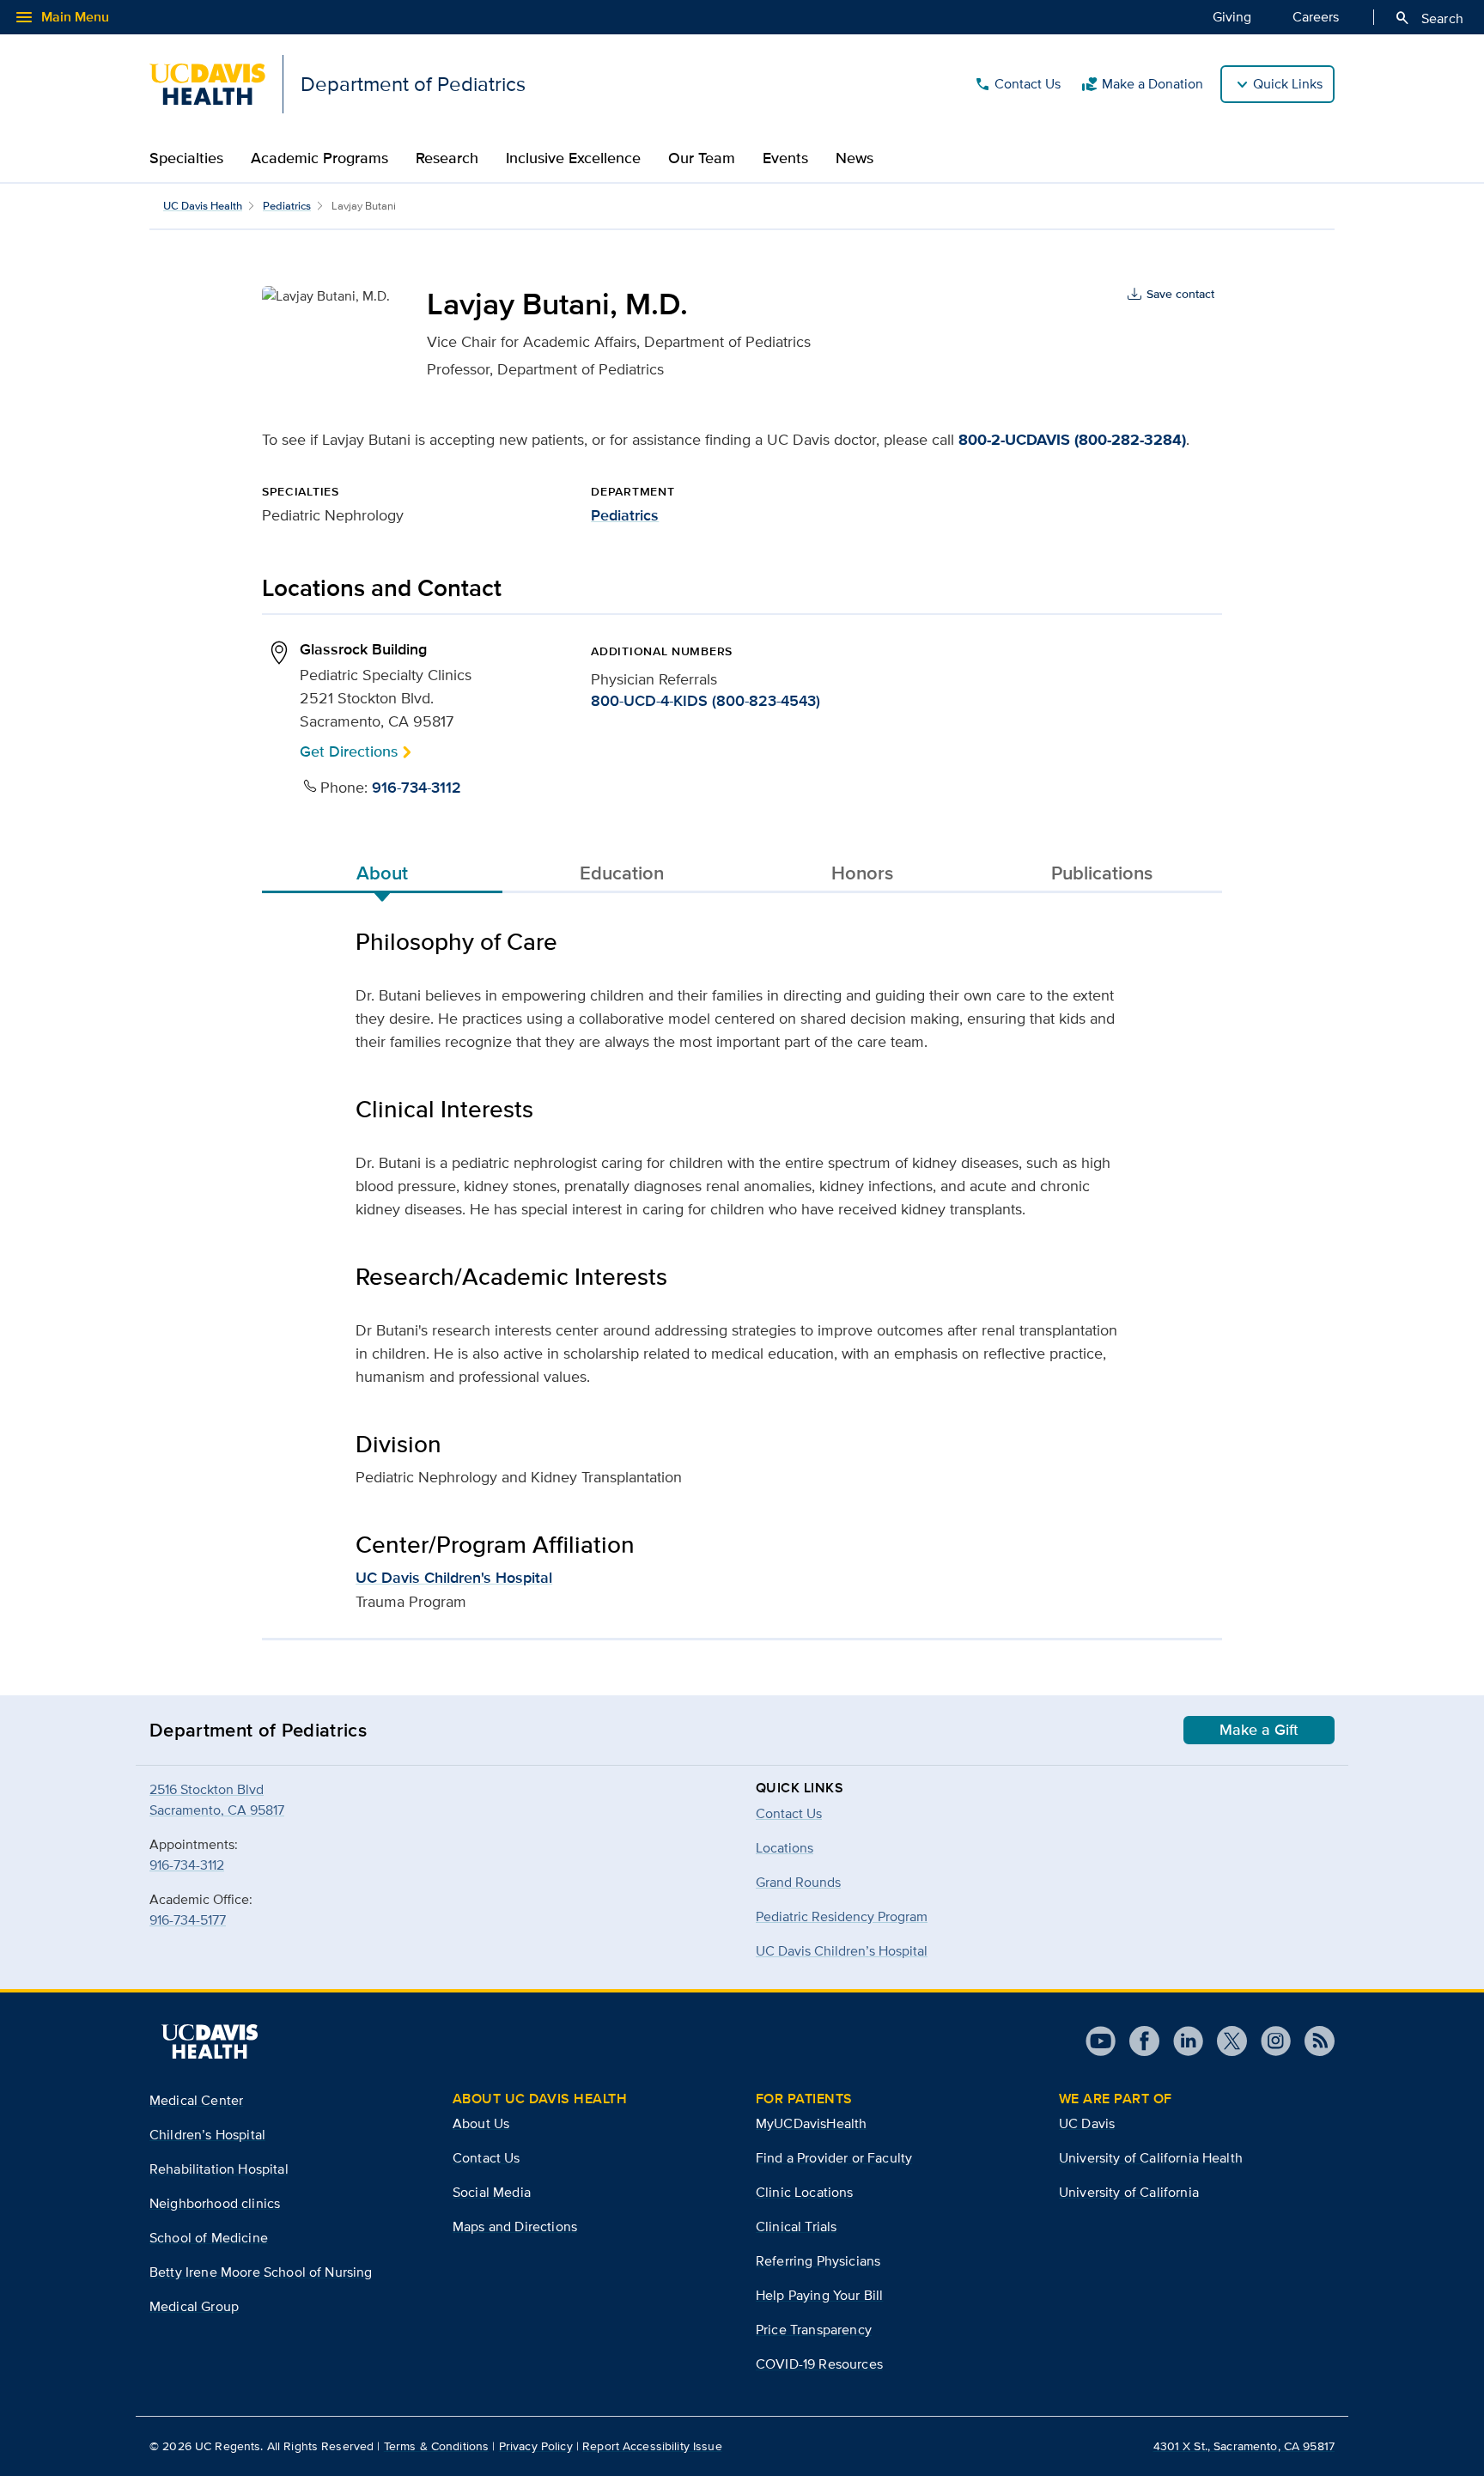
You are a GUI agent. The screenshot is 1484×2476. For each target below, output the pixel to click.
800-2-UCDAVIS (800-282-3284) (1072, 440)
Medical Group (194, 2306)
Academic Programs (319, 158)
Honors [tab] (862, 873)
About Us (481, 2123)
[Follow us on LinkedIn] (1181, 2041)
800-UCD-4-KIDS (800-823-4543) (706, 701)
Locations (785, 1848)
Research (447, 158)
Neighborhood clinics (215, 2203)
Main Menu (61, 17)
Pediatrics (287, 206)
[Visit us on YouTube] (1101, 2041)
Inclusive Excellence (573, 158)
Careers (1316, 17)
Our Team (702, 158)
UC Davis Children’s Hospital (842, 1951)
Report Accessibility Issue (652, 2446)
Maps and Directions (515, 2227)
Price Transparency (814, 2330)
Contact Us (1017, 84)
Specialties (186, 158)
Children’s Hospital (207, 2135)
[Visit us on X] (1225, 2041)
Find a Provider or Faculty (834, 2158)
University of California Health (1151, 2158)
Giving (1232, 17)
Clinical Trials (796, 2227)
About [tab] (382, 873)
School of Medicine (209, 2238)
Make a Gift (1259, 1730)
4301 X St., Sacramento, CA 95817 (1244, 2446)
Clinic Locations (805, 2192)
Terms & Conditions (437, 2446)
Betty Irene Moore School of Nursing (261, 2272)
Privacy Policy (536, 2446)
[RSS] (1313, 2041)
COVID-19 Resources (819, 2364)
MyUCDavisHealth (811, 2123)
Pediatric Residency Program (842, 1916)
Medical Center (196, 2100)
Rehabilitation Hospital (219, 2169)
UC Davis (1087, 2123)
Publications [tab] (1102, 873)
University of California (1129, 2192)
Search (1429, 18)
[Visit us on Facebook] (1137, 2041)
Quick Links (1288, 84)
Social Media (492, 2192)
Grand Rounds (798, 1882)
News (855, 158)
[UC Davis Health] (210, 2041)
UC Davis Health (203, 206)
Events (785, 158)
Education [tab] (622, 873)
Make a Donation (1142, 84)
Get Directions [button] (349, 751)
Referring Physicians (818, 2261)
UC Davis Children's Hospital (454, 1578)
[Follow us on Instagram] (1269, 2041)
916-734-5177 (188, 1920)
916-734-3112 (417, 788)
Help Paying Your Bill (819, 2295)
